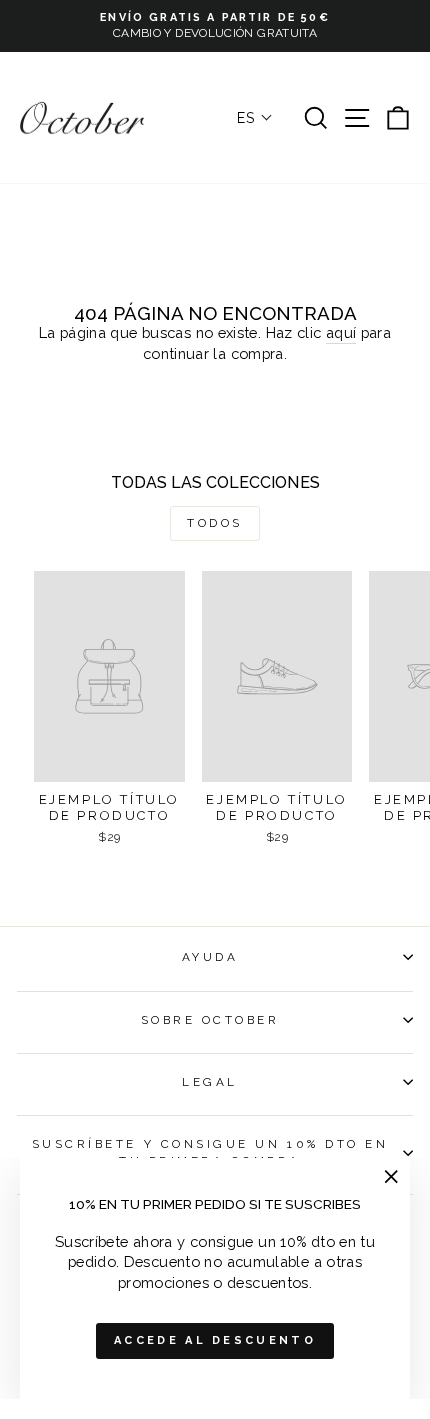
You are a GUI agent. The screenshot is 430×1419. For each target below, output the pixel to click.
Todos (215, 523)
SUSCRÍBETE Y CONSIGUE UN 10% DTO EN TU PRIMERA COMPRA (210, 1152)
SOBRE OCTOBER (210, 1020)
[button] (255, 118)
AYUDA (210, 957)
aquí (341, 332)
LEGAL (210, 1082)
